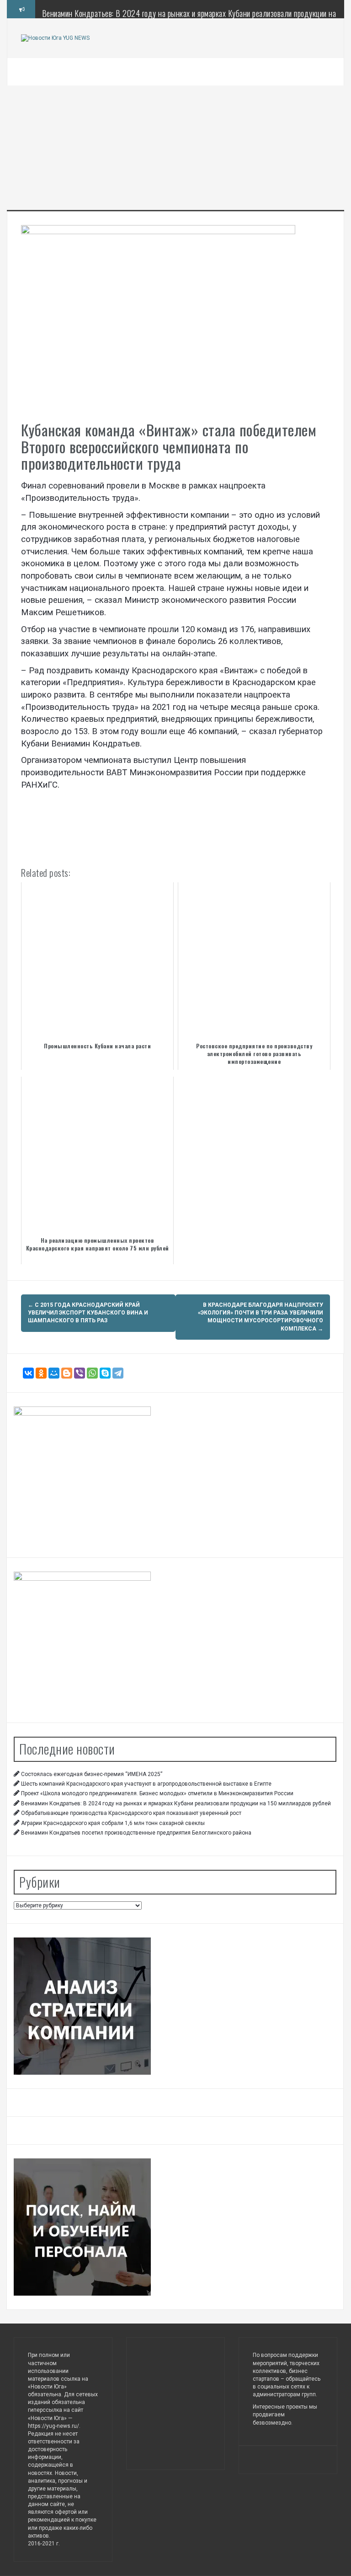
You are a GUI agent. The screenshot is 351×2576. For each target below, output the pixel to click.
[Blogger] (67, 1373)
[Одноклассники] (41, 1373)
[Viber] (80, 1373)
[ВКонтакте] (28, 1373)
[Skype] (105, 1373)
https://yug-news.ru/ (53, 2426)
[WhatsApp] (92, 1373)
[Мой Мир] (54, 1373)
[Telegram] (118, 1373)
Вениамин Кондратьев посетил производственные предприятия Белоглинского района (136, 1833)
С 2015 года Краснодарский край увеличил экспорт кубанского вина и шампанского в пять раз (88, 1313)
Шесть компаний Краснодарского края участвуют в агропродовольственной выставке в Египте (146, 1784)
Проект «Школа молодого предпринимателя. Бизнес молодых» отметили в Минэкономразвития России (157, 1793)
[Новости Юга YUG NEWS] (55, 38)
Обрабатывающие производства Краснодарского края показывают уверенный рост (131, 1813)
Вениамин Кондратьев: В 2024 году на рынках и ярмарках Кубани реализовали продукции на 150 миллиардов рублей (189, 18)
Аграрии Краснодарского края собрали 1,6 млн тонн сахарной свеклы (113, 1823)
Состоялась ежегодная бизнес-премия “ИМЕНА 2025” (92, 1774)
